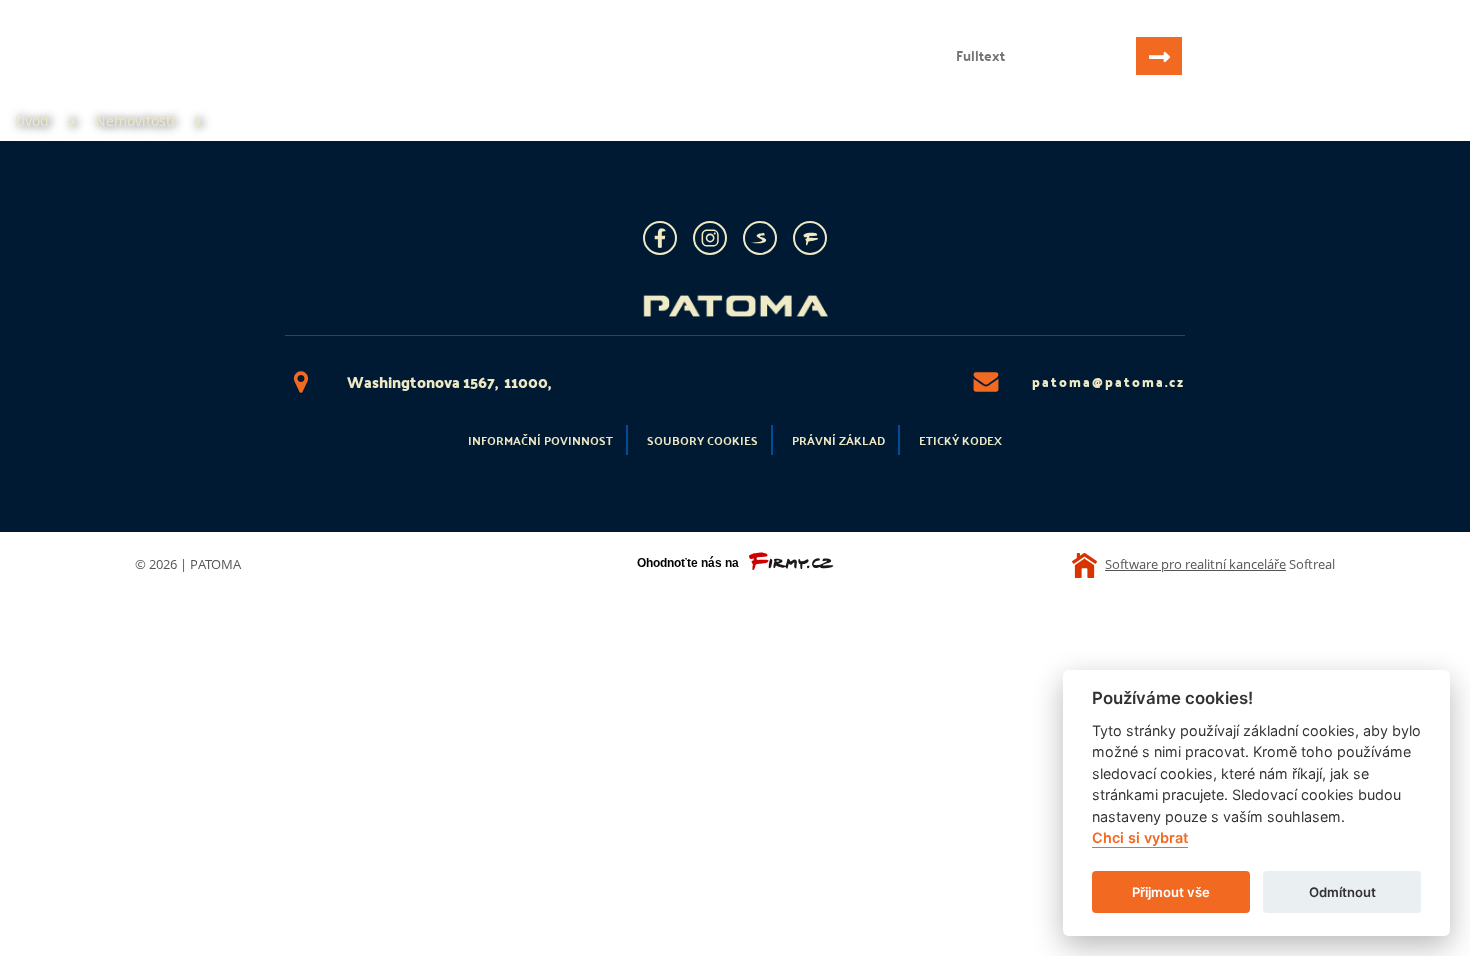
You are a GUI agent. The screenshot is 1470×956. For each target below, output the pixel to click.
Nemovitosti (186, 75)
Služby (297, 75)
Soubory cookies (702, 440)
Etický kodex (960, 440)
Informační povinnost (540, 440)
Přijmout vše (1171, 892)
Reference (398, 75)
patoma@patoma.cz (1108, 381)
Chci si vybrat (1140, 838)
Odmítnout (1342, 892)
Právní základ (838, 440)
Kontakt (507, 75)
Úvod (82, 75)
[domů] (153, 37)
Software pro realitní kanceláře (1195, 564)
